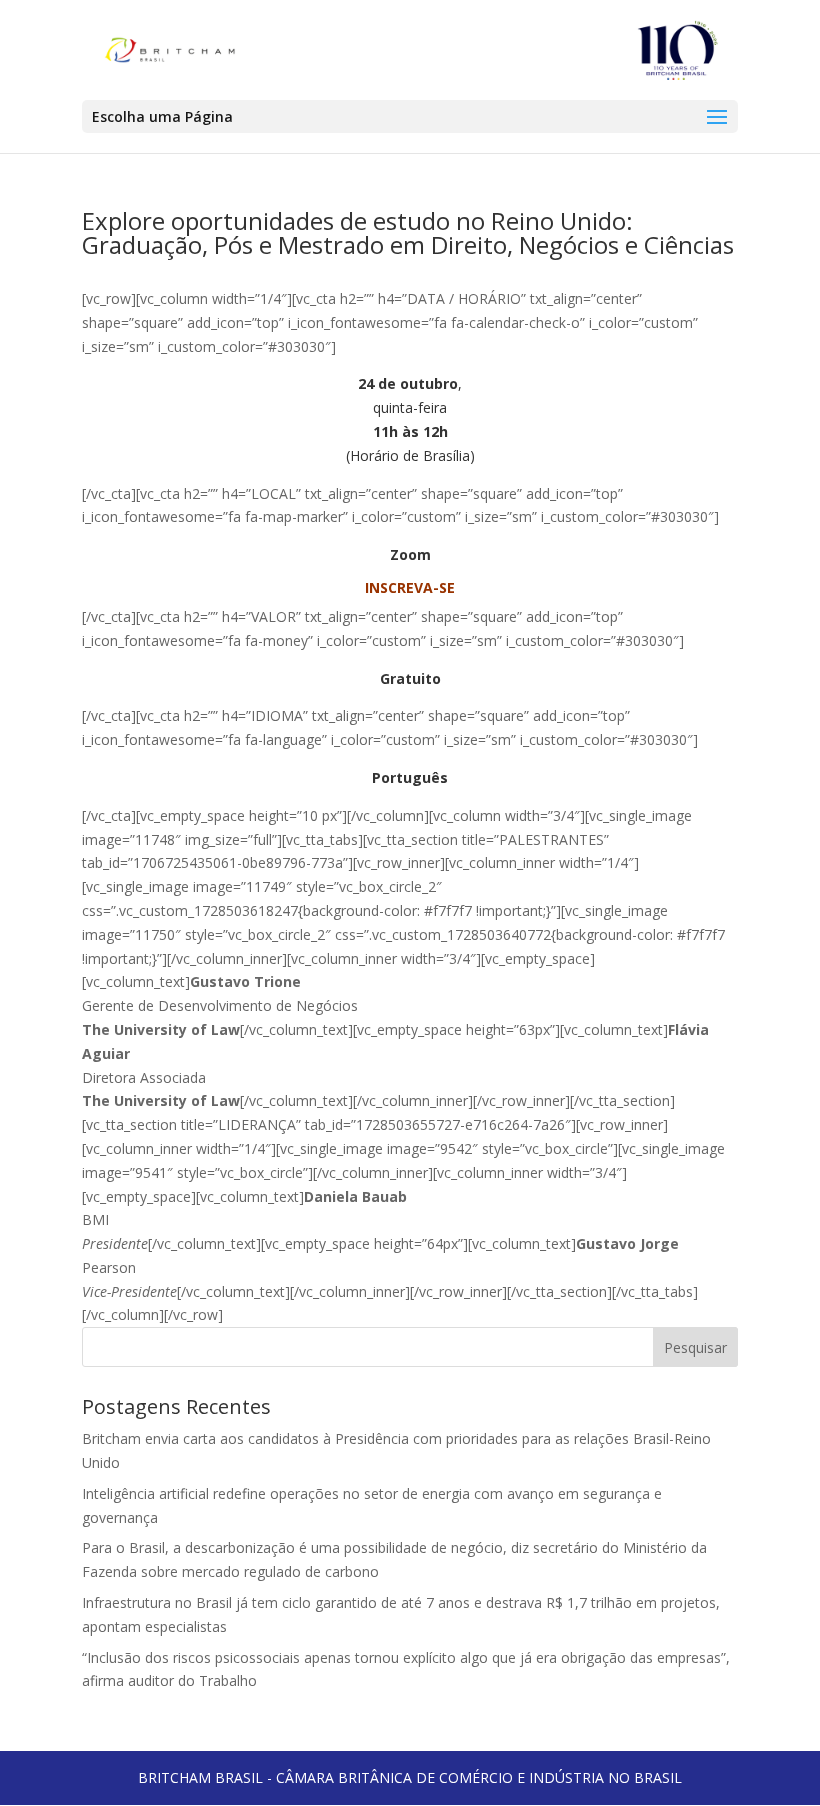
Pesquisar (695, 1347)
